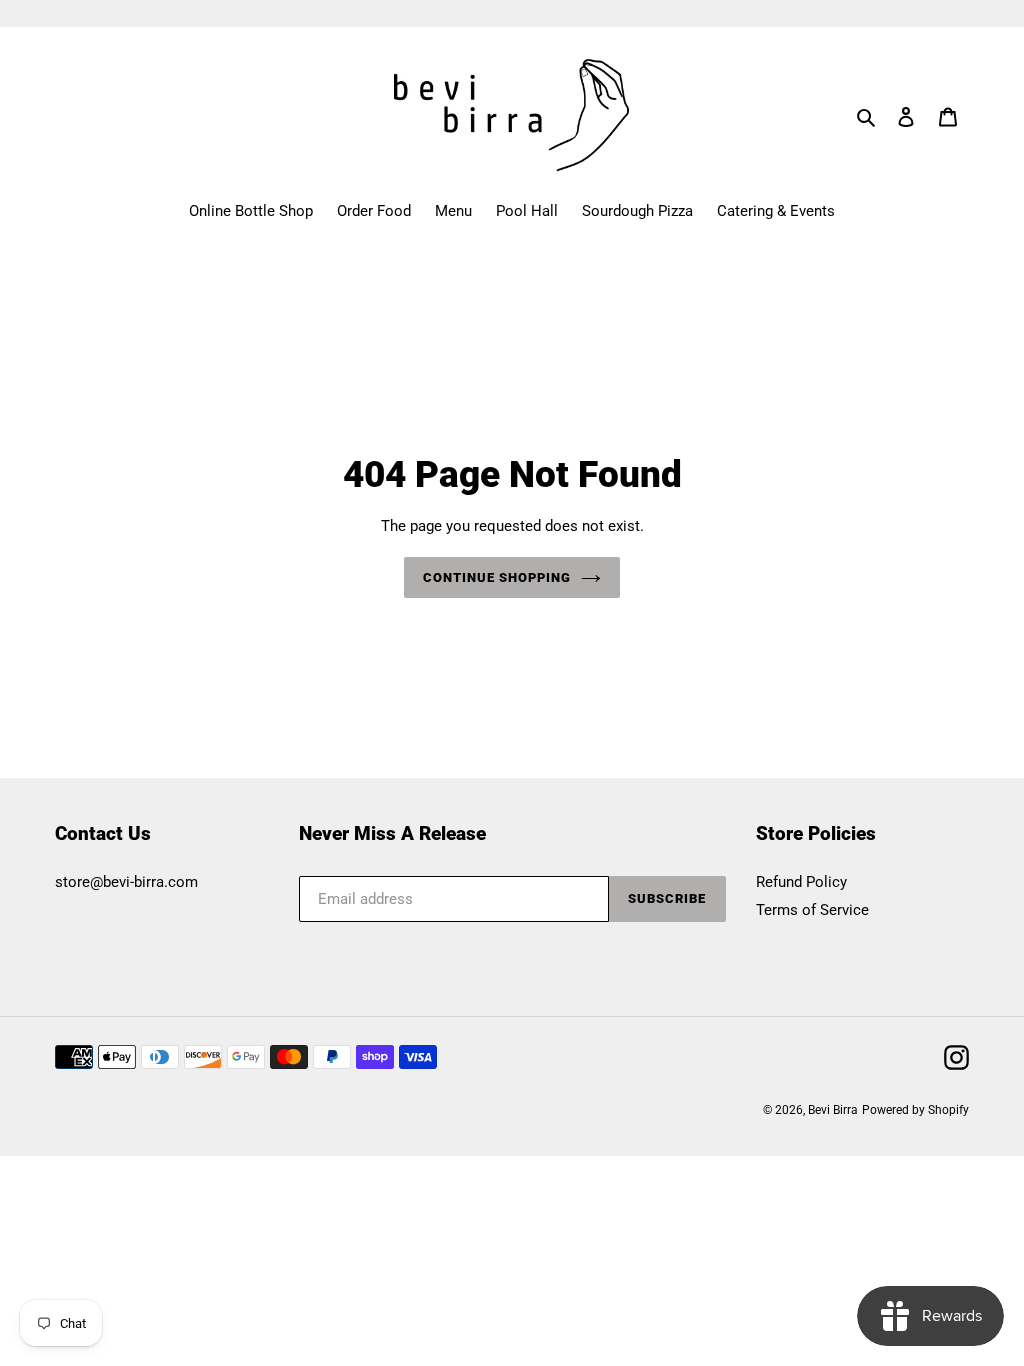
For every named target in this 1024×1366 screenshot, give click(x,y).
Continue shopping (497, 577)
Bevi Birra (833, 1110)
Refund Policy (801, 882)
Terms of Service (812, 910)
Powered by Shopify (915, 1110)
